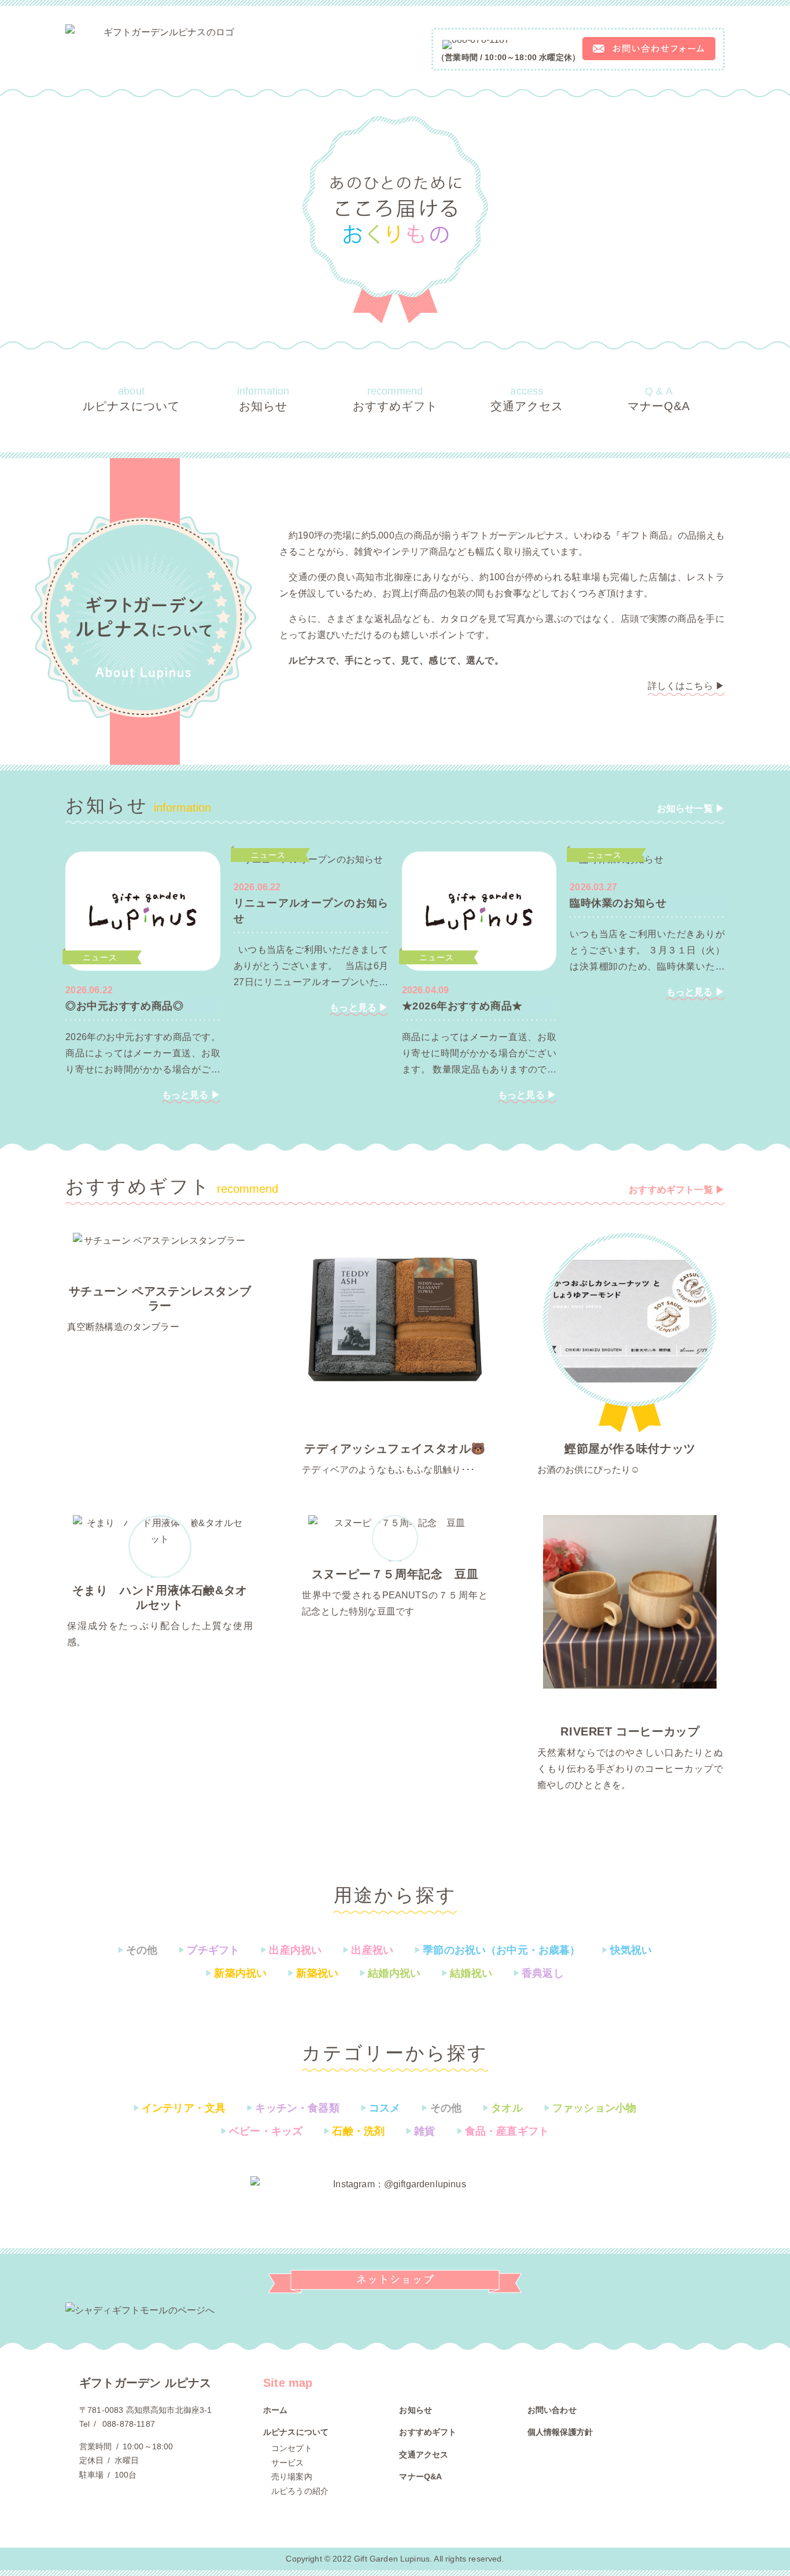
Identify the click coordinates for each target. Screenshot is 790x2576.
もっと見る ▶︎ (191, 1095)
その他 (138, 1950)
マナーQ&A (659, 399)
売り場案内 (292, 2477)
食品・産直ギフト (503, 2131)
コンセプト (292, 2448)
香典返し (538, 1973)
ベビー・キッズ (261, 2131)
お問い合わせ (552, 2410)
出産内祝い (291, 1950)
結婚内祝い (390, 1973)
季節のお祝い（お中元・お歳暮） (497, 1950)
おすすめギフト (395, 399)
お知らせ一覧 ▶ (691, 808)
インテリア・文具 (179, 2108)
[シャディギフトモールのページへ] (395, 2310)
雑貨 (420, 2131)
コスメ (381, 2108)
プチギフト (209, 1950)
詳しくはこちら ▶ (686, 686)
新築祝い (313, 1973)
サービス (288, 2463)
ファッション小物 (590, 2108)
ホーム (275, 2410)
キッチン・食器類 (293, 2108)
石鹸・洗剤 (354, 2131)
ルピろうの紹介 (300, 2491)
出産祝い (368, 1950)
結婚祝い (467, 1973)
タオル (503, 2108)
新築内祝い (236, 1973)
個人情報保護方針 (560, 2432)
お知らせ (263, 399)
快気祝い (627, 1950)
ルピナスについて (131, 399)
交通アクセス (527, 399)
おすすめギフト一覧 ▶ (677, 1190)
